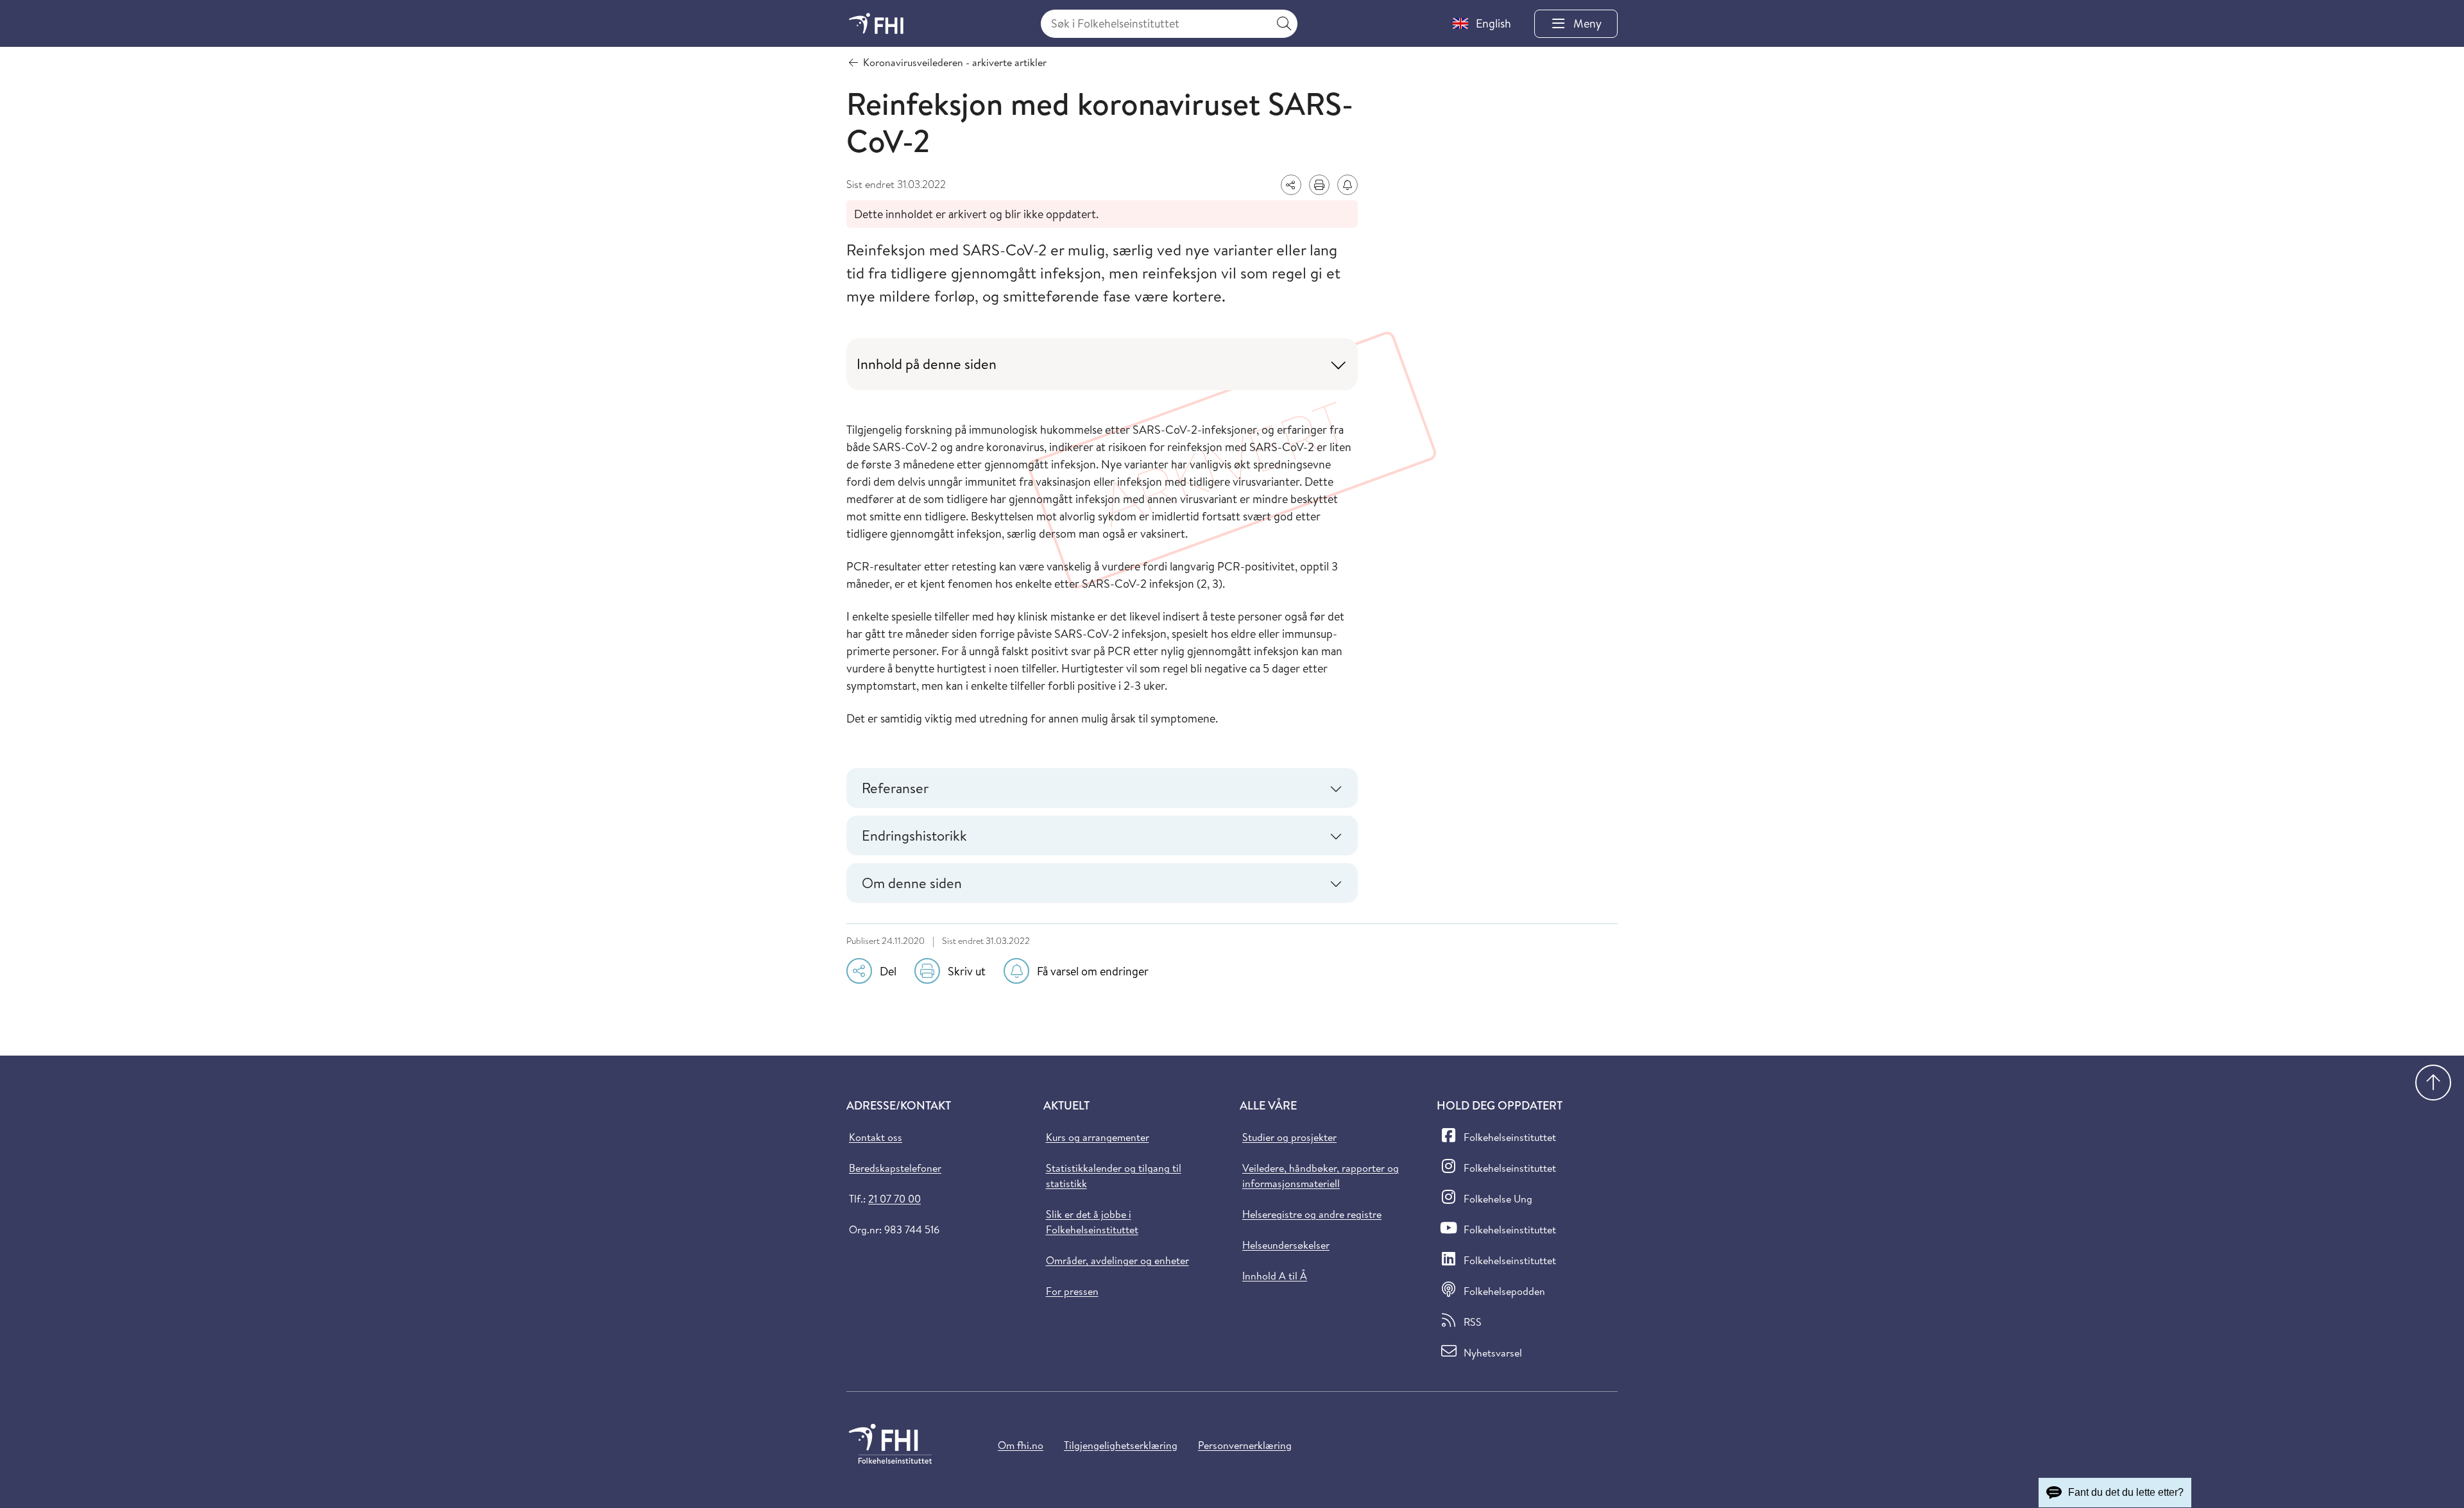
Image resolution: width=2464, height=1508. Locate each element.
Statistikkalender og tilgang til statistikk (1114, 1176)
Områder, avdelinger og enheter (1117, 1260)
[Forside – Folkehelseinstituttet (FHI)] (876, 23)
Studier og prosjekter (1289, 1137)
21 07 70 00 (894, 1199)
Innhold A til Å (1275, 1276)
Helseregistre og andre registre (1312, 1214)
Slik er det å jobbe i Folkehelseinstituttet (1092, 1222)
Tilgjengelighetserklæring (1121, 1445)
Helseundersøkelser (1286, 1245)
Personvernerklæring (1245, 1445)
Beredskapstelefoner (895, 1168)
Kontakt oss (876, 1137)
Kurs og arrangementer (1098, 1137)
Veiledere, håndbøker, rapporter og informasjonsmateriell (1321, 1176)
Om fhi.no (1021, 1445)
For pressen (1072, 1291)
